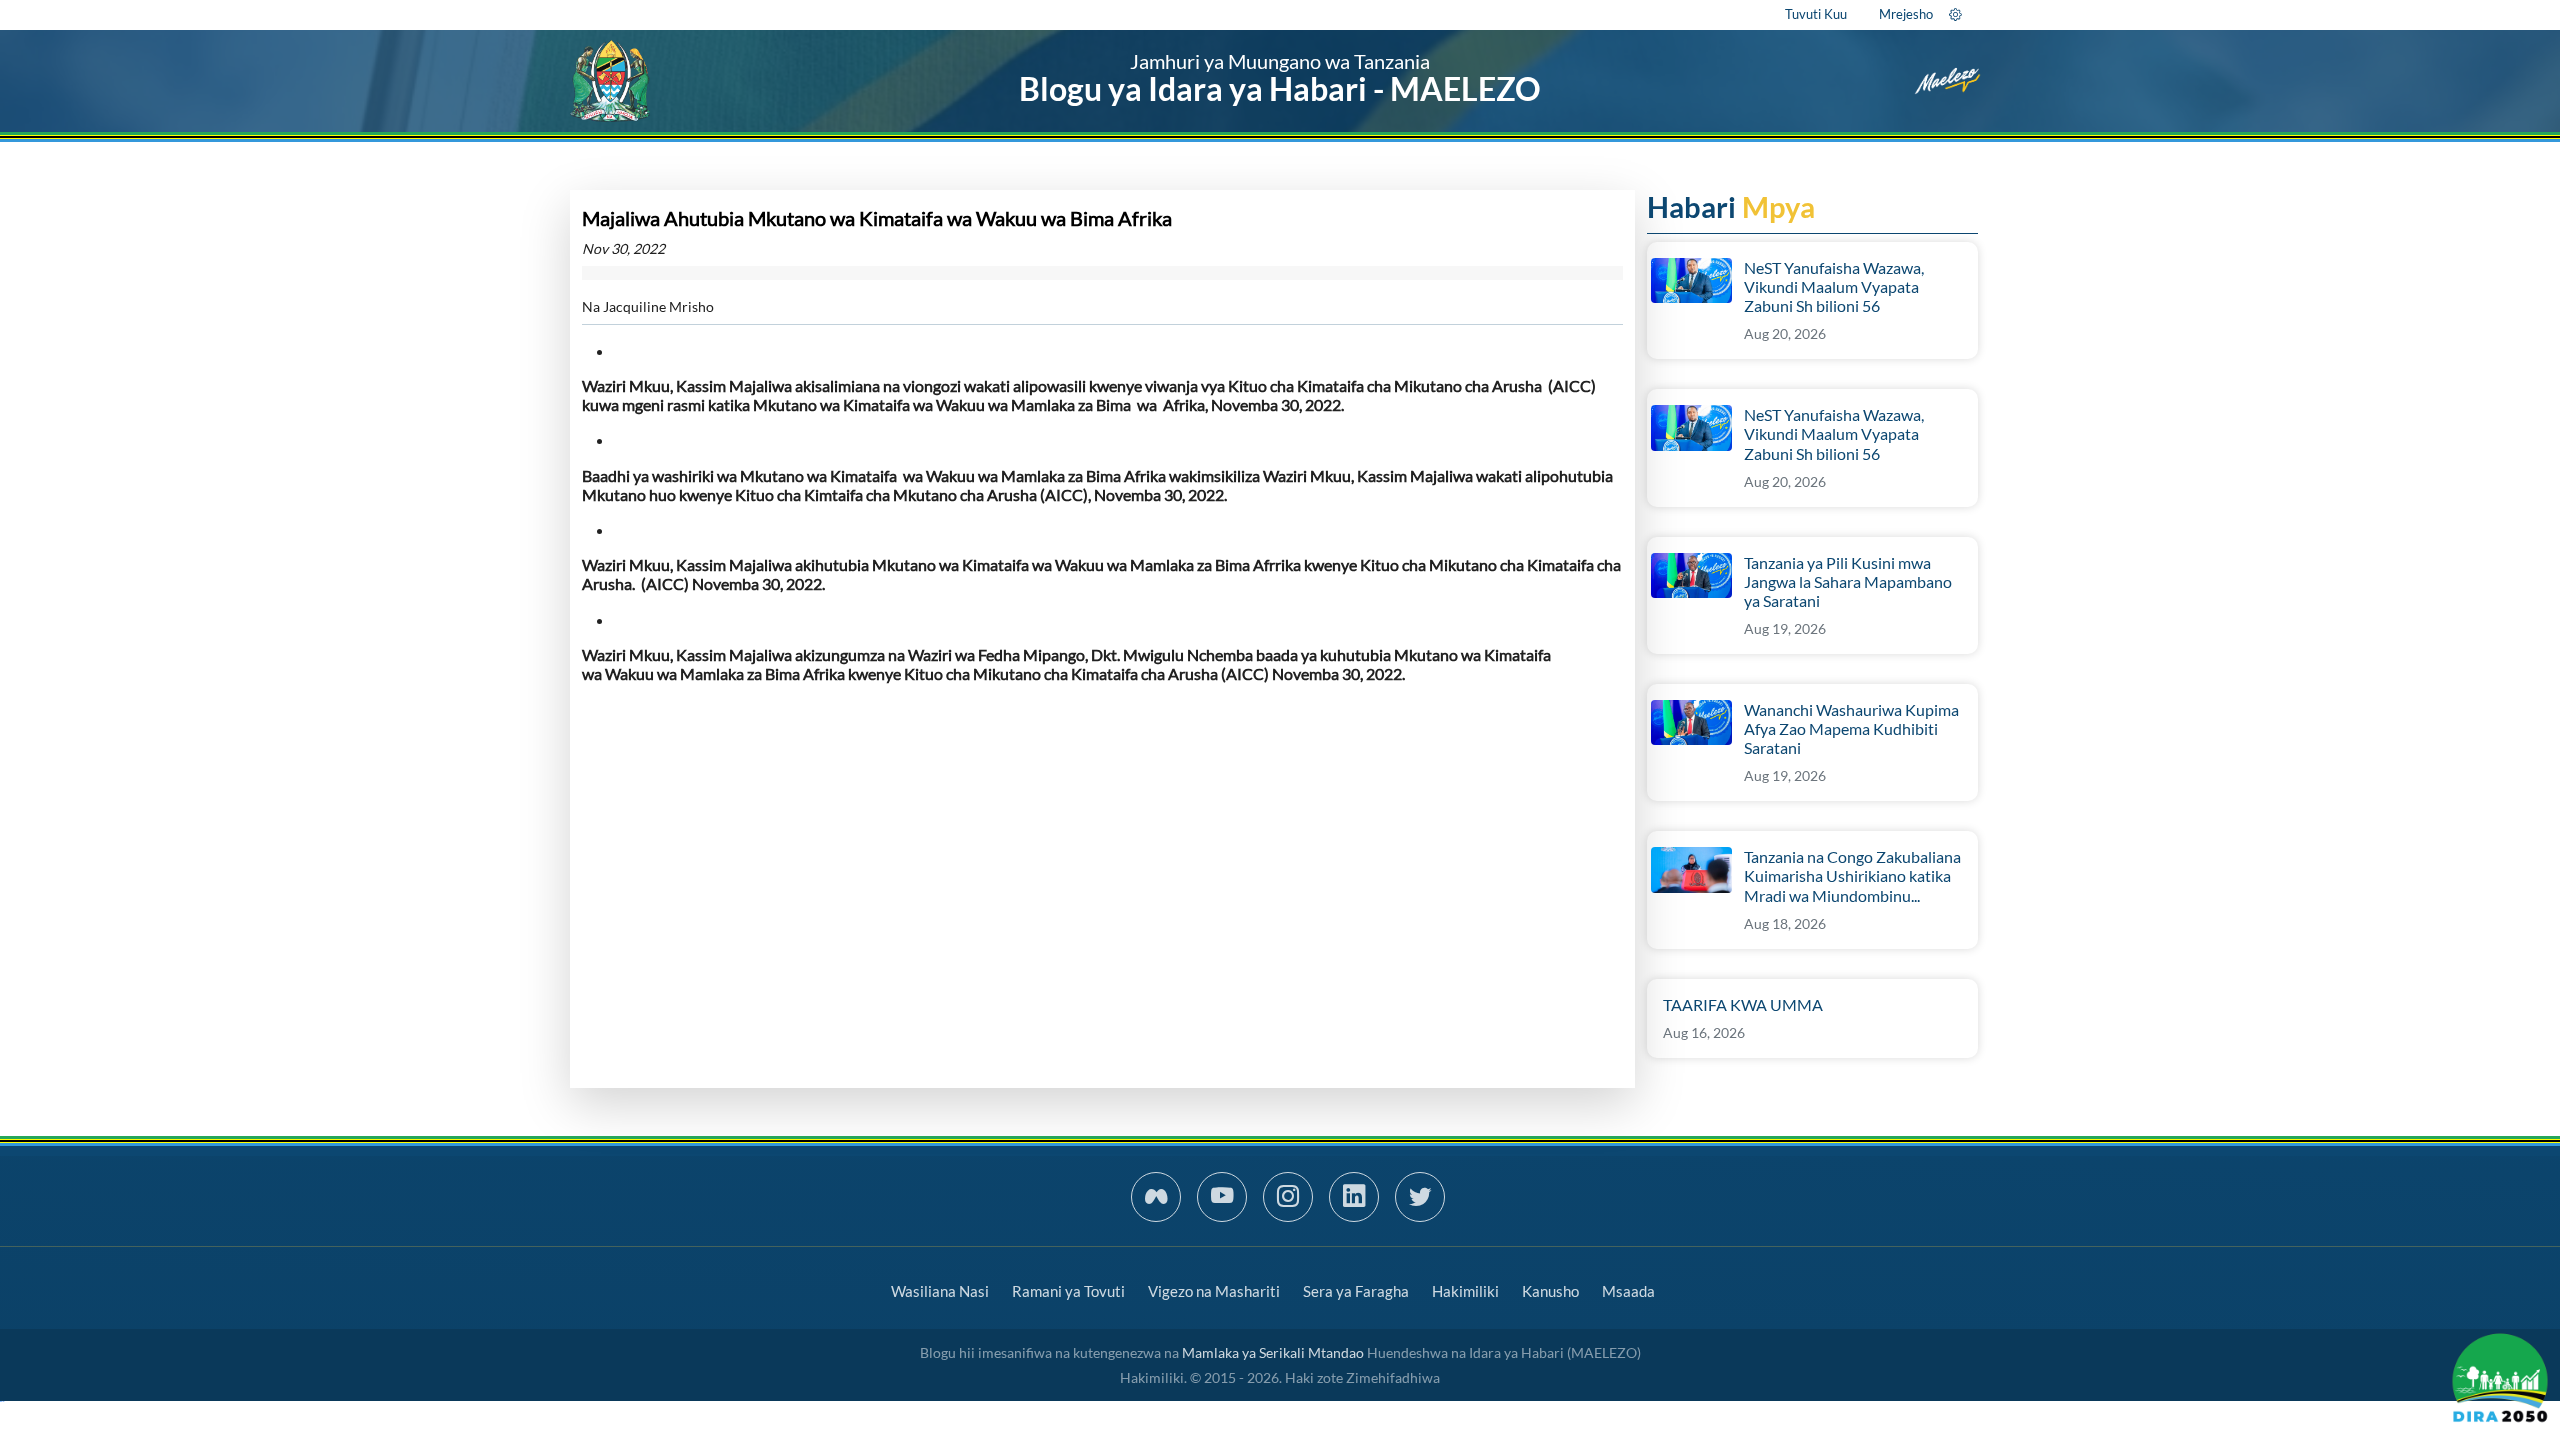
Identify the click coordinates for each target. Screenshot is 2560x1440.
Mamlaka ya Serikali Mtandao (1273, 1352)
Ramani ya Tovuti (1068, 1291)
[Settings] (1955, 14)
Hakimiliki (1465, 1291)
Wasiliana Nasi (940, 1291)
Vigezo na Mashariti (1214, 1291)
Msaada (1628, 1291)
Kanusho (1550, 1291)
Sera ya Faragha (1356, 1291)
